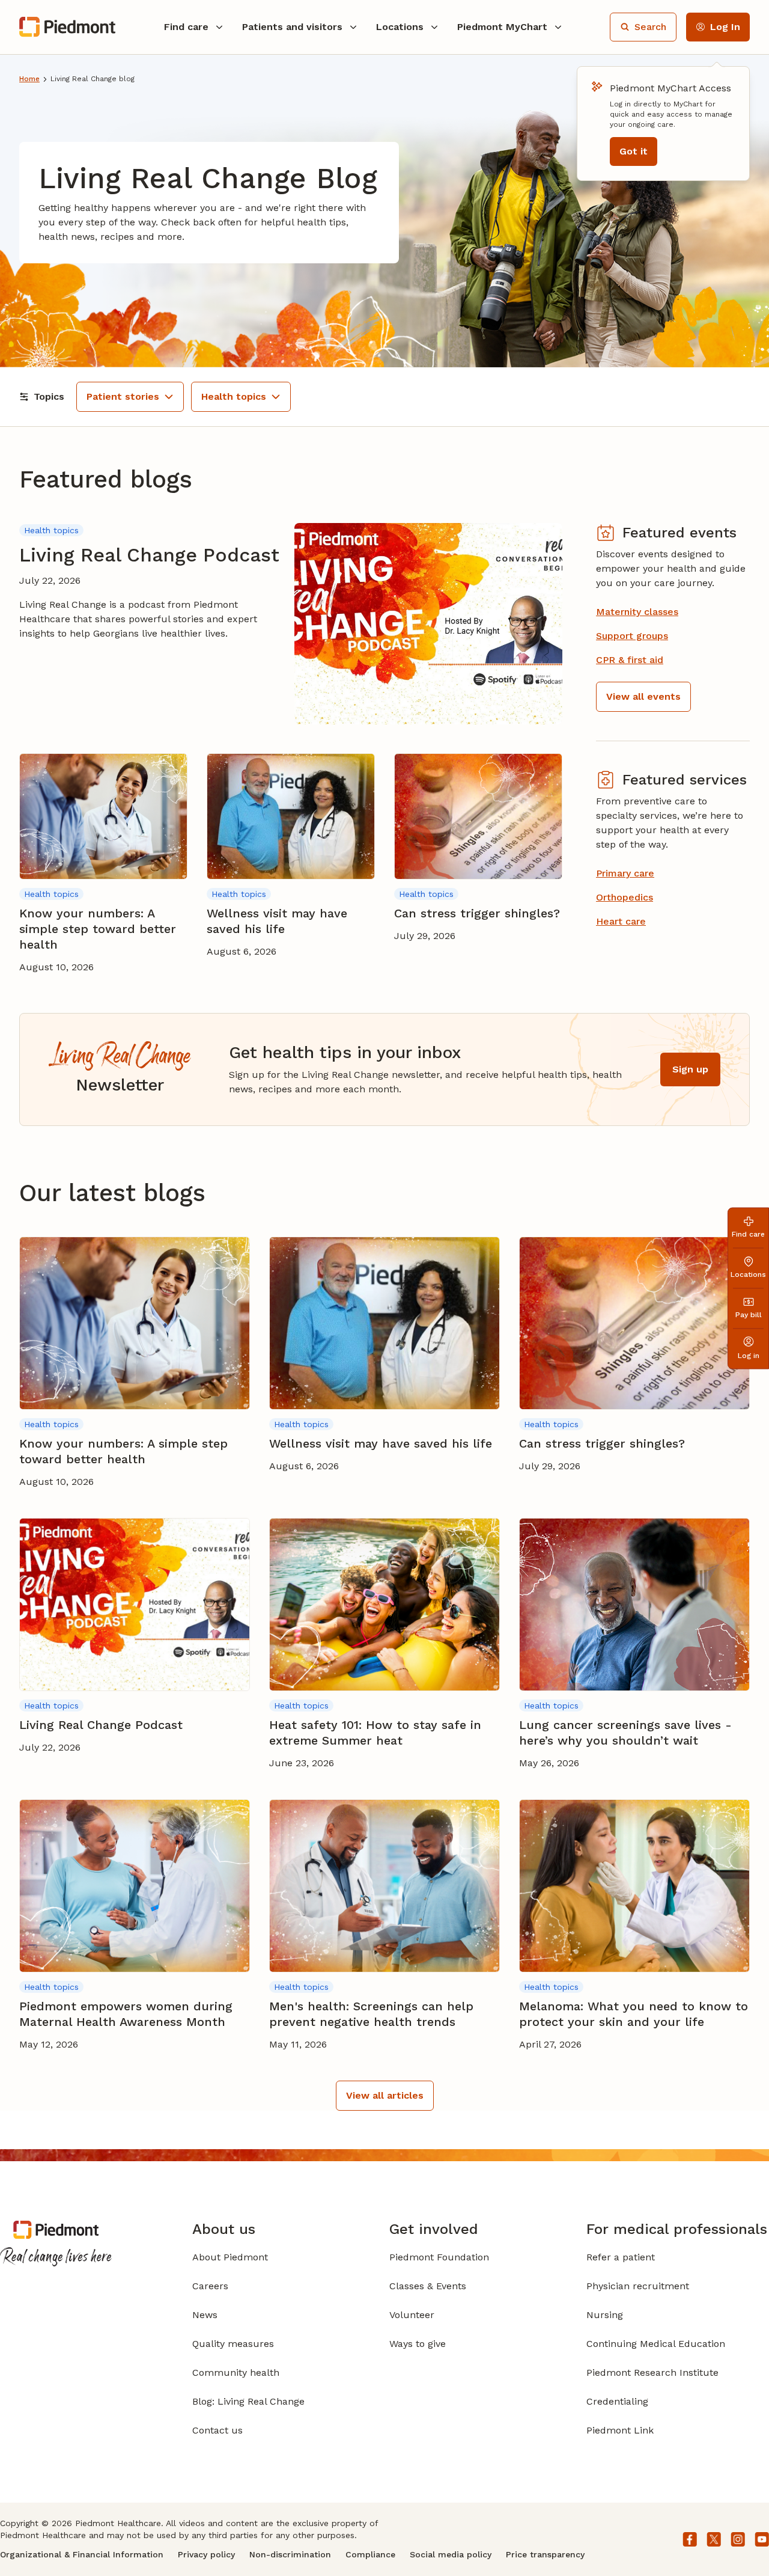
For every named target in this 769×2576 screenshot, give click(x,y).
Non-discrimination (290, 2554)
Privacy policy (206, 2554)
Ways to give (418, 2344)
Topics (49, 396)
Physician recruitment (638, 2286)
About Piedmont (230, 2257)
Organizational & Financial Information (82, 2554)
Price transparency (545, 2554)
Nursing (605, 2315)
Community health (236, 2373)
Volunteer (412, 2315)
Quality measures (233, 2344)
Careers (210, 2286)
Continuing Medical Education (656, 2344)
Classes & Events (428, 2286)
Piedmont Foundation (439, 2257)
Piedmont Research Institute (652, 2373)
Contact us (217, 2430)
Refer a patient (621, 2257)
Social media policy (451, 2554)
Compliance (370, 2554)
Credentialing (617, 2401)
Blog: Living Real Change (248, 2401)
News (205, 2315)
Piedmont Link (620, 2430)
